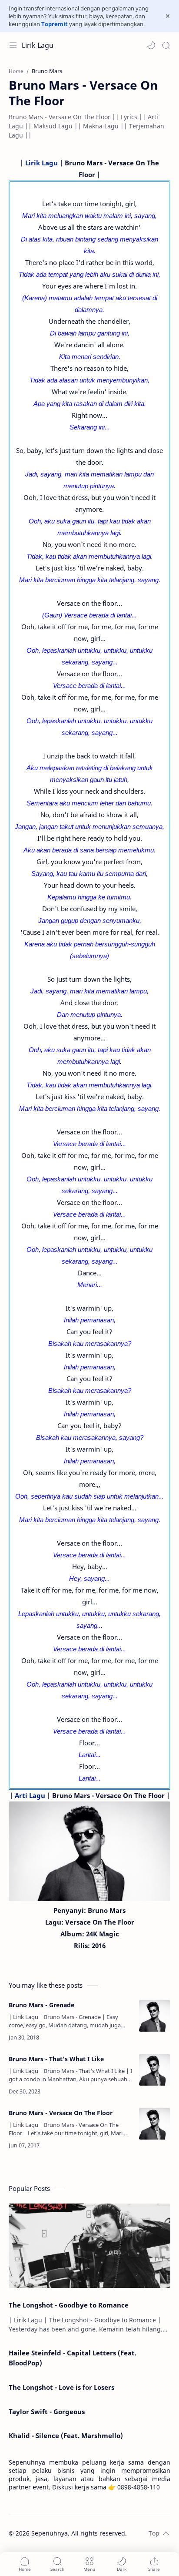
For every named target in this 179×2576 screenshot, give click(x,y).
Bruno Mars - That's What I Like (56, 2059)
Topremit (55, 24)
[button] (151, 45)
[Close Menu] (168, 16)
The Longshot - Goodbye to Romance (69, 2305)
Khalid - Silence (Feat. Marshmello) (66, 2435)
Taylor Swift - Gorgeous (47, 2412)
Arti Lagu (30, 1795)
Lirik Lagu (38, 45)
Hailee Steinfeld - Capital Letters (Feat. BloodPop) (73, 2358)
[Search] (166, 45)
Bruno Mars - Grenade (41, 2005)
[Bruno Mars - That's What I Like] (155, 2070)
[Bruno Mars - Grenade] (155, 2016)
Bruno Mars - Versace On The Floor (61, 2113)
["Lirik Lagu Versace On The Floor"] (89, 1851)
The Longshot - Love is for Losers (61, 2387)
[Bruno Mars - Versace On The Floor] (155, 2124)
